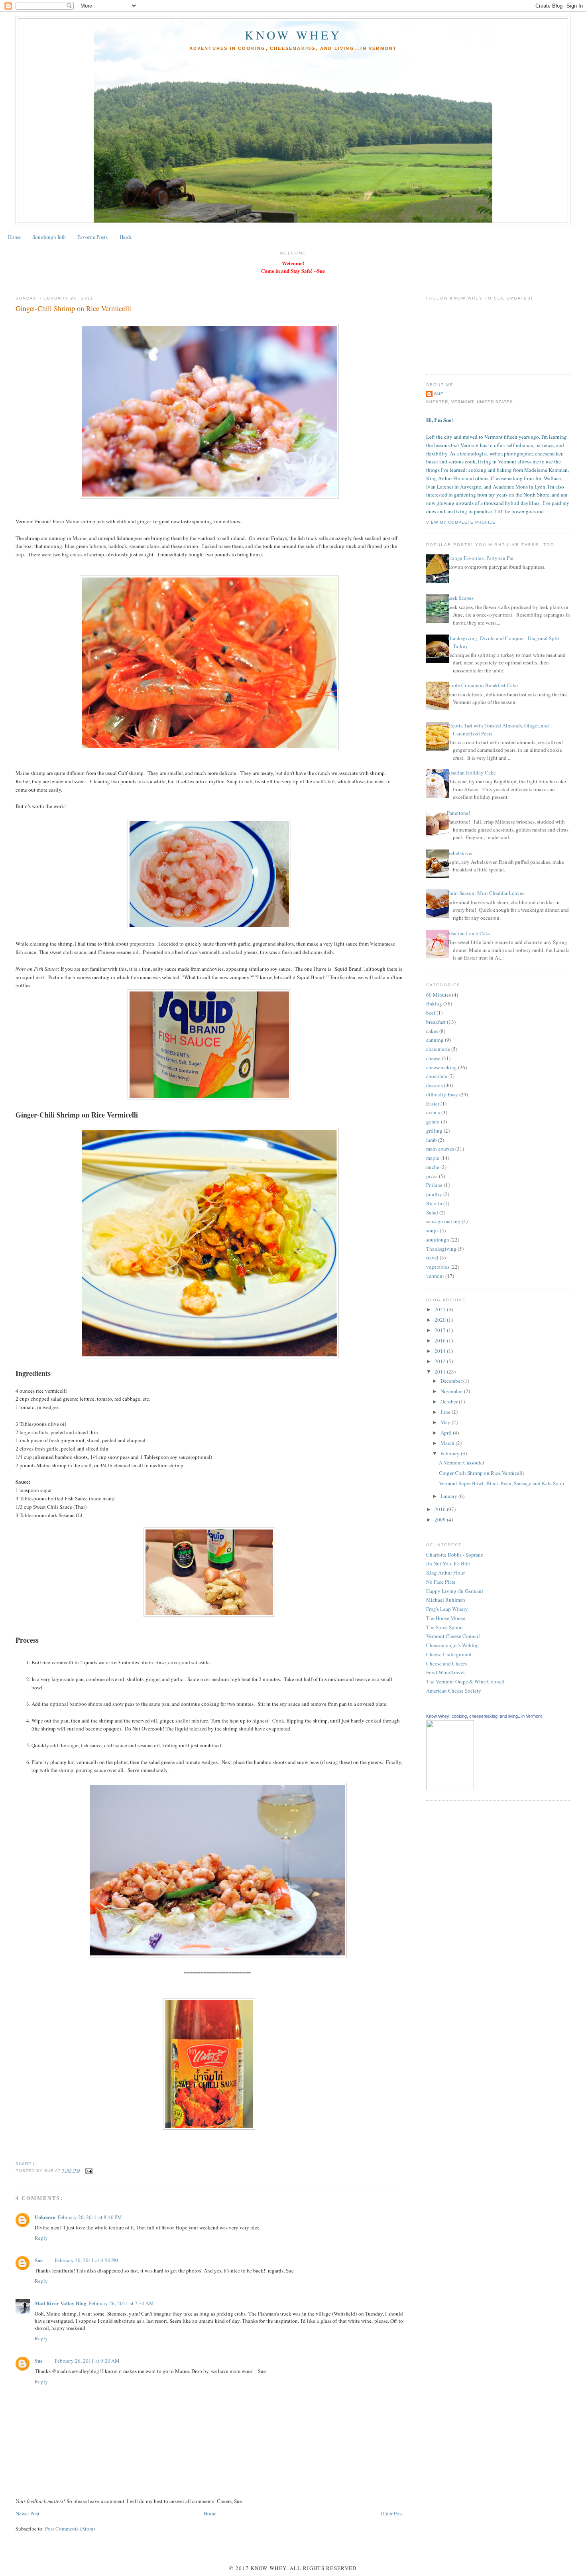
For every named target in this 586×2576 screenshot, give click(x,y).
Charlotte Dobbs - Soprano (455, 1555)
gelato (433, 1121)
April (447, 1433)
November (452, 1391)
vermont (435, 1276)
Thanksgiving (441, 1249)
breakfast (436, 1022)
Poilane (434, 1185)
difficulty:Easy (442, 1094)
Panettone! (458, 813)
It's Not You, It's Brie (448, 1563)
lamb (432, 1140)
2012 (441, 1361)
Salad (432, 1212)
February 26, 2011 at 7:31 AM (121, 2303)
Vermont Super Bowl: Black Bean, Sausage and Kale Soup (501, 1483)
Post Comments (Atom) (70, 2529)
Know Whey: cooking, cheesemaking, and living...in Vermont (484, 1716)
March (448, 1443)
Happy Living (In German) (455, 1591)
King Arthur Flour (445, 1573)
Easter (433, 1104)
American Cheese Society (454, 1691)
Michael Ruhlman (446, 1600)
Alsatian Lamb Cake (469, 933)
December (452, 1381)
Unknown (45, 2217)
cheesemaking (441, 1067)
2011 (441, 1372)
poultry (434, 1194)
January (449, 1496)
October (450, 1401)
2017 (441, 1330)
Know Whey (293, 35)
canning (435, 1040)
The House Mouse (446, 1618)
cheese (433, 1058)
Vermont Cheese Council (453, 1636)
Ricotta (434, 1203)
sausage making (443, 1221)
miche (433, 1167)
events (433, 1112)
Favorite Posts (92, 237)
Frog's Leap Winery (447, 1609)
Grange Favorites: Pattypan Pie (480, 558)
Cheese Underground (449, 1654)
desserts (435, 1085)
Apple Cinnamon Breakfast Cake (482, 685)
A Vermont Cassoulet (462, 1462)
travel (432, 1257)
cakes (432, 1031)
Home (14, 237)
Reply (41, 2238)
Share (24, 2164)
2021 (441, 1309)
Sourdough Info (49, 237)
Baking (434, 1003)
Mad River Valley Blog (61, 2303)
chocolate (437, 1076)
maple (433, 1158)
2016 (441, 1340)
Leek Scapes (460, 598)
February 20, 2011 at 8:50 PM (87, 2260)
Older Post (392, 2513)
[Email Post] (88, 2171)
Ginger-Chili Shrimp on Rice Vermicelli (73, 308)
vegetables (438, 1267)
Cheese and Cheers (446, 1663)
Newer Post (28, 2513)
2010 (441, 1509)
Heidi (126, 237)
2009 (441, 1520)
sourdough (438, 1240)
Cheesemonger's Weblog (452, 1645)
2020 (441, 1320)
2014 (441, 1351)
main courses (440, 1149)
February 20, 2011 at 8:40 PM (90, 2217)
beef (431, 1013)
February (451, 1453)
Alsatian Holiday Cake (471, 773)
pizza (432, 1176)
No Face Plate (441, 1582)
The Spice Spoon (444, 1627)
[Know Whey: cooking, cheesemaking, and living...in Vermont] (450, 1788)
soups (432, 1230)
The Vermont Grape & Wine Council (465, 1681)
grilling (434, 1131)
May (446, 1422)
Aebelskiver (460, 853)
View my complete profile (461, 522)
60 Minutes (439, 995)
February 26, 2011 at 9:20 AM (87, 2361)
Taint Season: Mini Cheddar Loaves (486, 893)
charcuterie (438, 1049)
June (446, 1412)
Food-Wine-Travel (445, 1672)
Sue (39, 2260)
